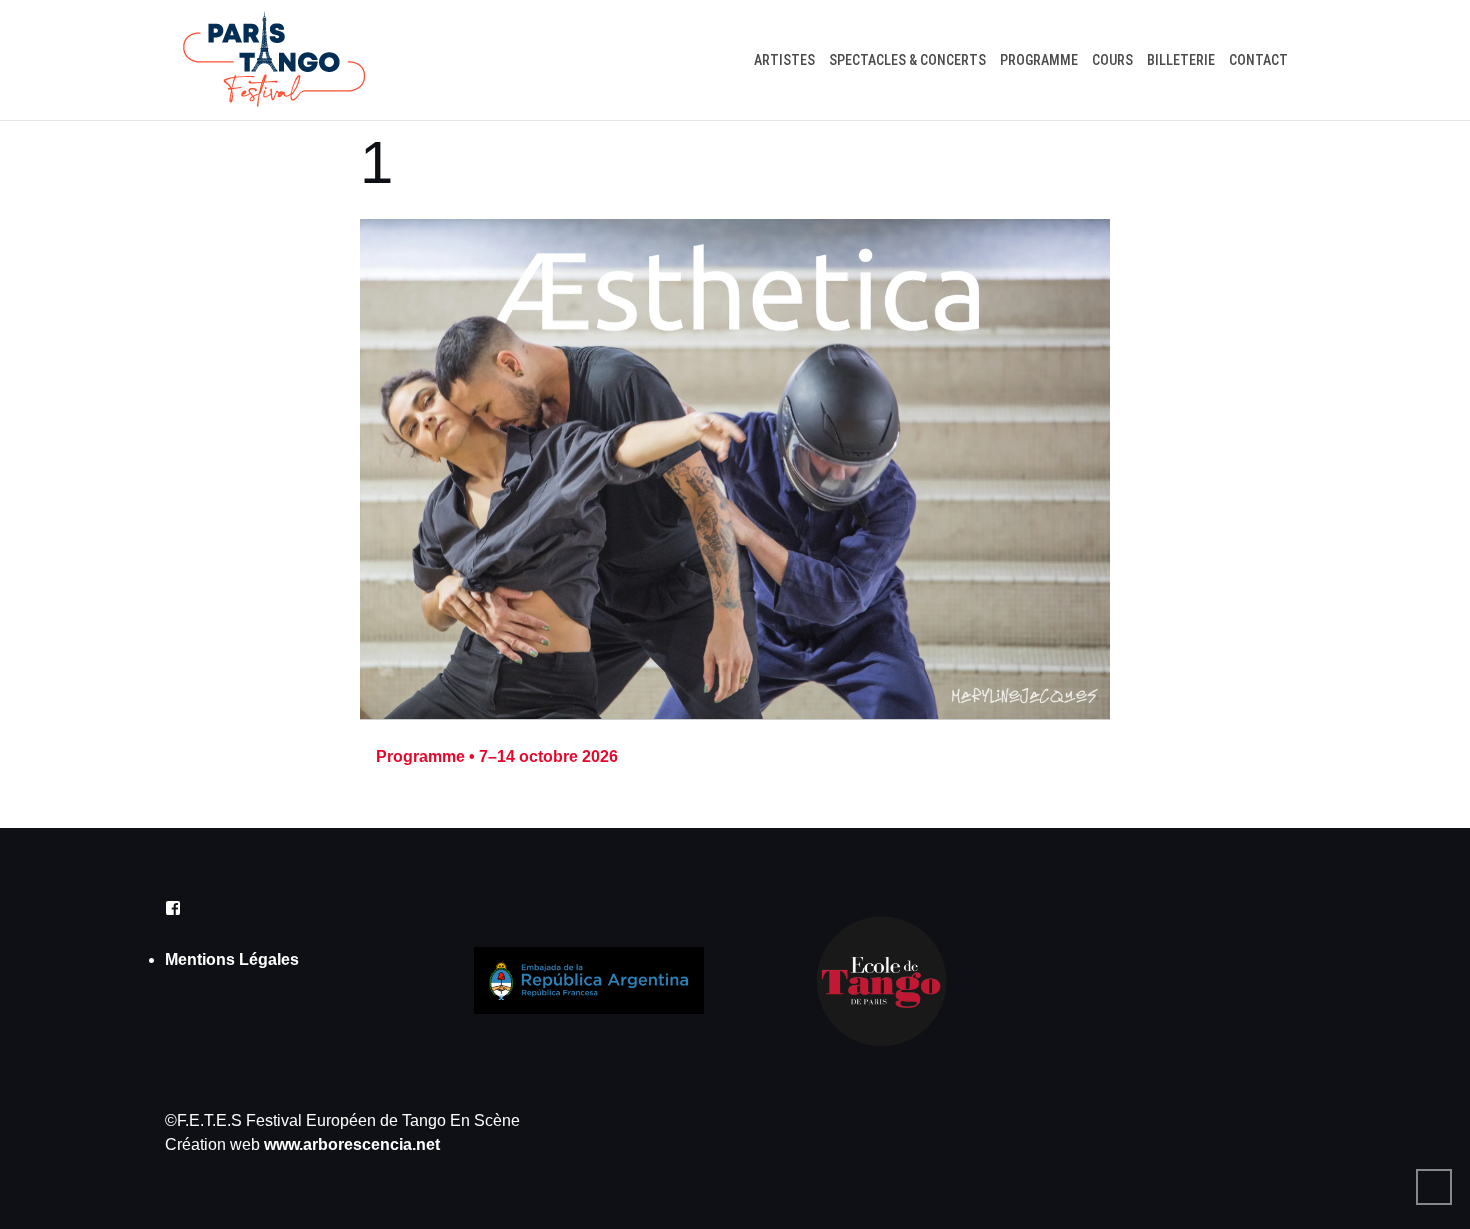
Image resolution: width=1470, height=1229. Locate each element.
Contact (1258, 60)
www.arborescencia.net (352, 1144)
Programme (1039, 60)
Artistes (784, 60)
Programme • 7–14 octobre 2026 (497, 756)
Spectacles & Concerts (907, 60)
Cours (1112, 60)
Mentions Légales (232, 959)
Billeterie (1181, 60)
